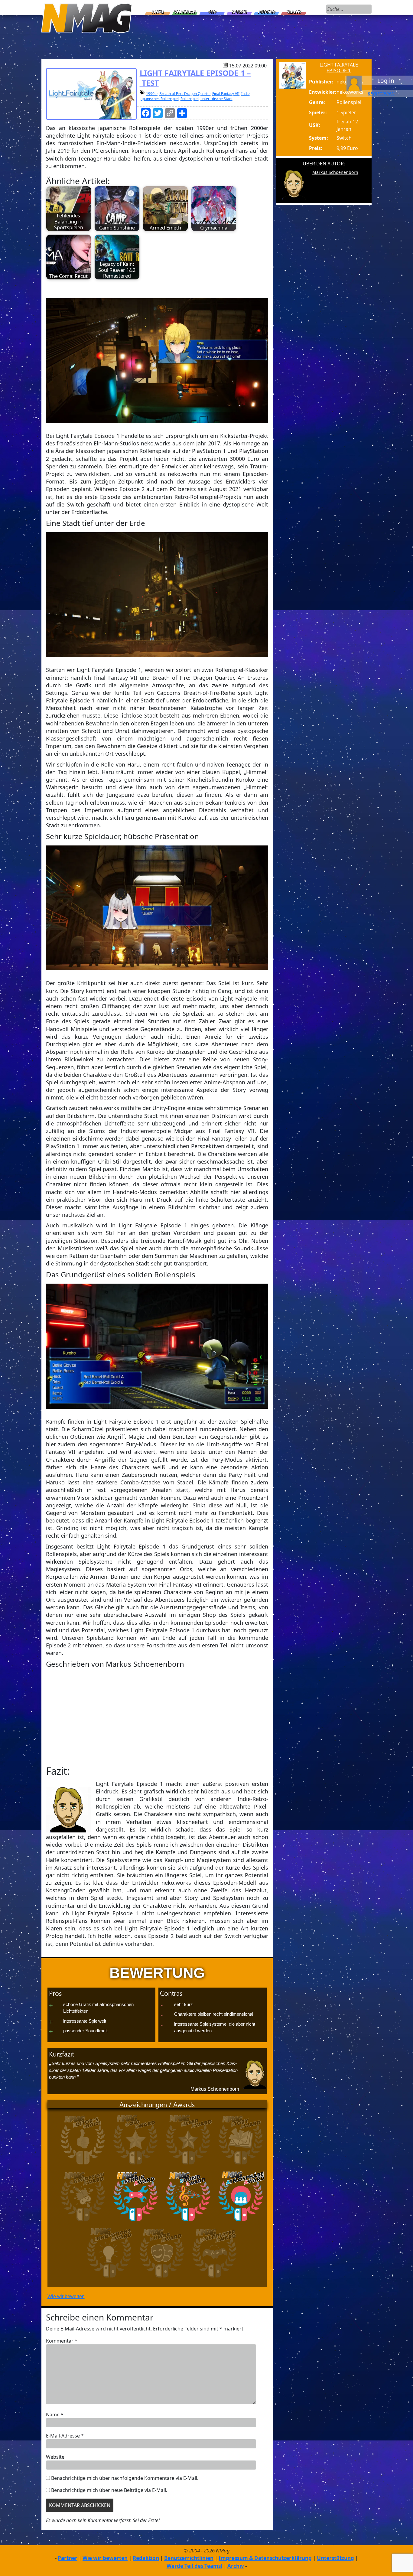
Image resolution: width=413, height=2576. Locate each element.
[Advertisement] (157, 1717)
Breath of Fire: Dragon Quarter (185, 94)
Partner (68, 2558)
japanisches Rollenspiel (159, 99)
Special (240, 12)
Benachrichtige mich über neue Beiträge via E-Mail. (109, 2490)
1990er (152, 94)
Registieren (381, 93)
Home (158, 12)
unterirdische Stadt (216, 99)
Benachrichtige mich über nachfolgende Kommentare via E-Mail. (125, 2478)
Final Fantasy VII (226, 94)
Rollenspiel (190, 99)
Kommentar (62, 2341)
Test (213, 12)
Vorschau (185, 12)
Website (55, 2457)
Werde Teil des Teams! (194, 2566)
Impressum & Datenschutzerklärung (265, 2558)
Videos (294, 12)
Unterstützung (335, 2558)
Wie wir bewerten (66, 2296)
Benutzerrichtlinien (189, 2558)
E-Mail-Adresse (65, 2436)
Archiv (236, 2566)
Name (55, 2415)
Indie (246, 94)
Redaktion (146, 2558)
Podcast (267, 12)
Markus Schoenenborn (215, 2089)
